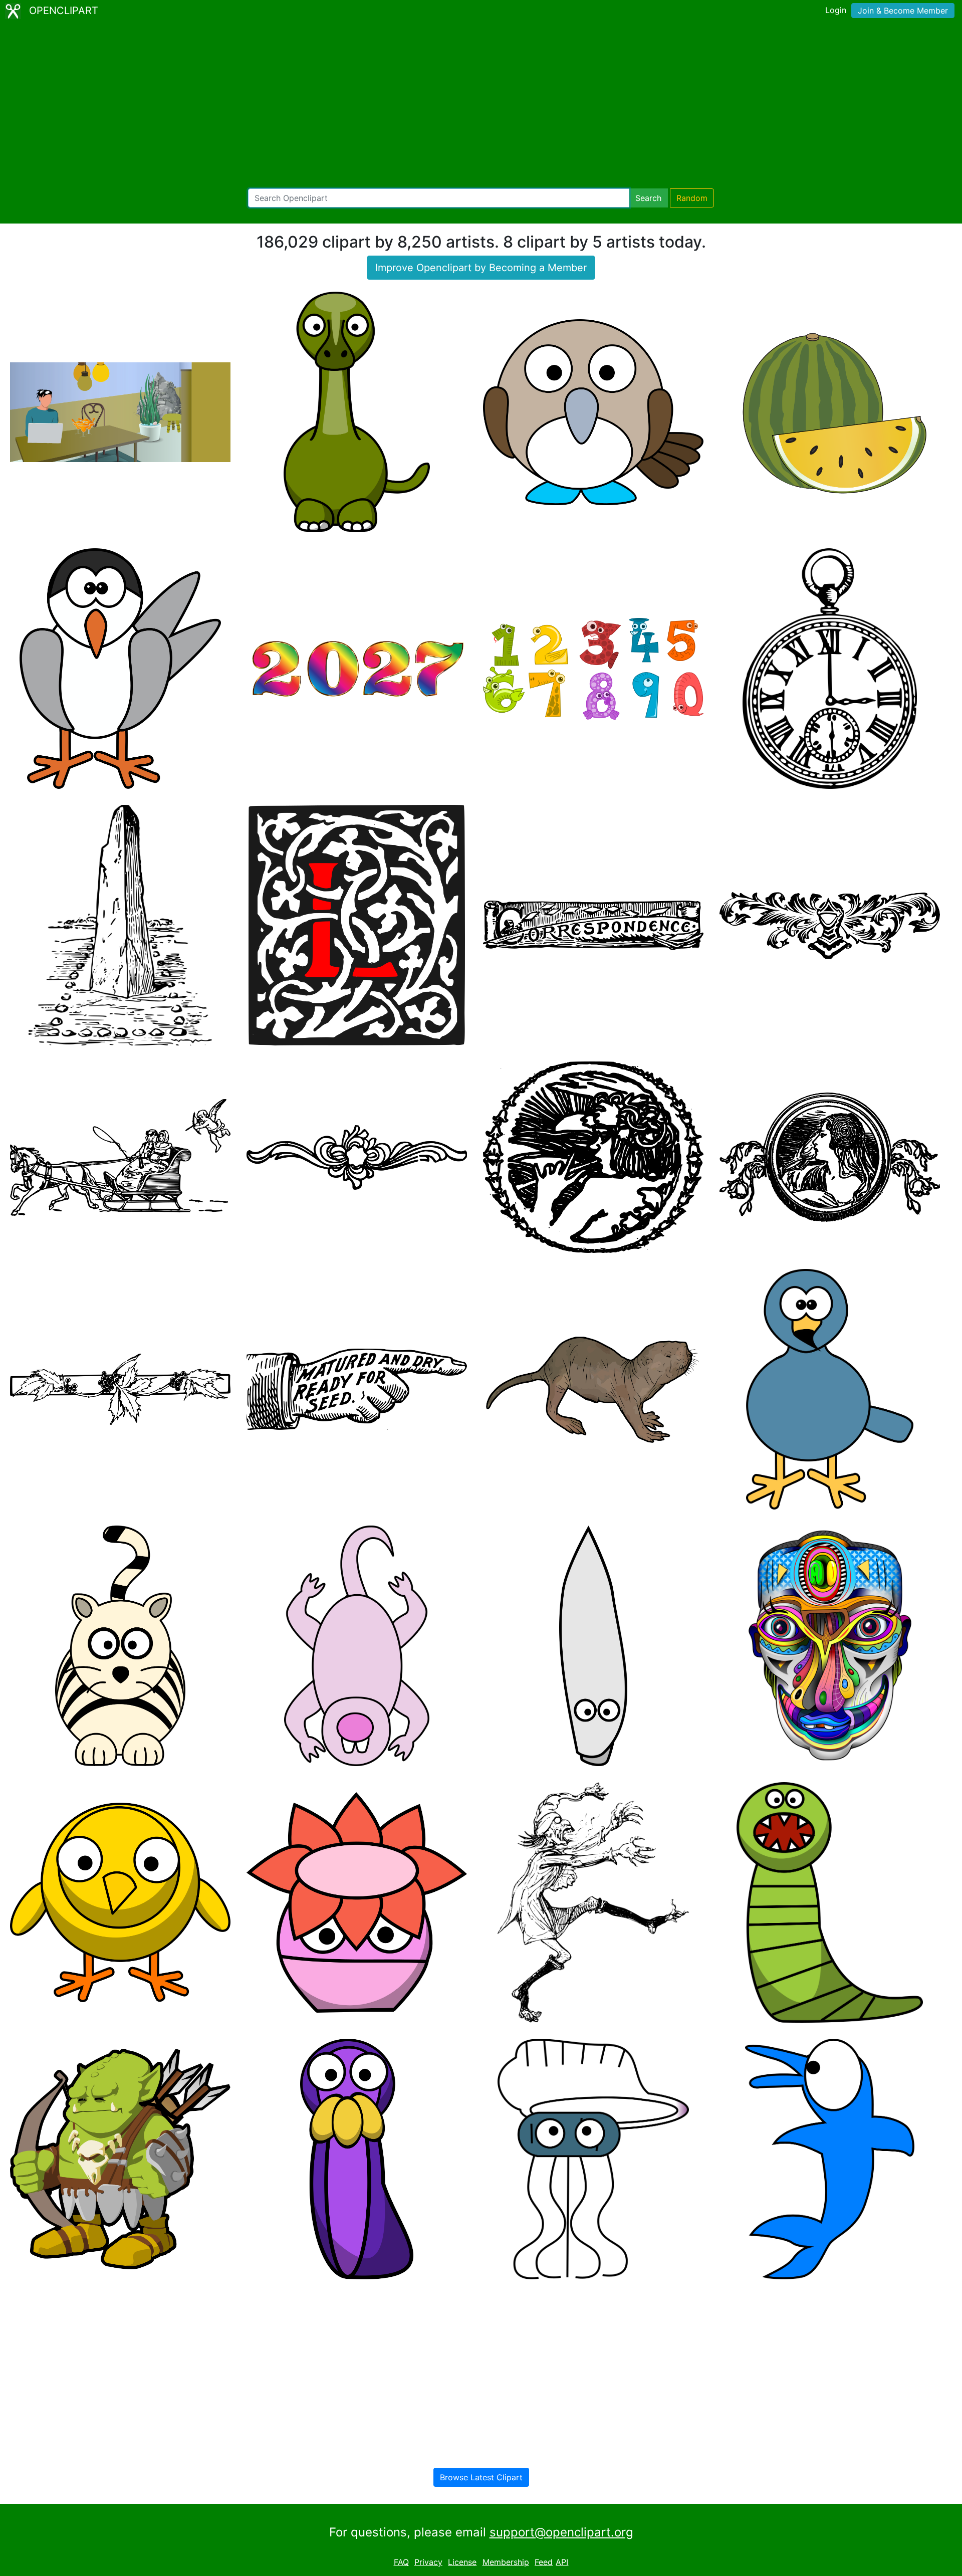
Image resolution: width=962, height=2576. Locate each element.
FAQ (401, 2562)
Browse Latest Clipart (481, 2477)
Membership (506, 2562)
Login (836, 10)
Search (648, 198)
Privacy (428, 2562)
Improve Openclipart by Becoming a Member (481, 268)
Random (692, 198)
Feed (544, 2562)
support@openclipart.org (561, 2532)
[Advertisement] (481, 105)
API (562, 2562)
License (462, 2562)
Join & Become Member (903, 11)
